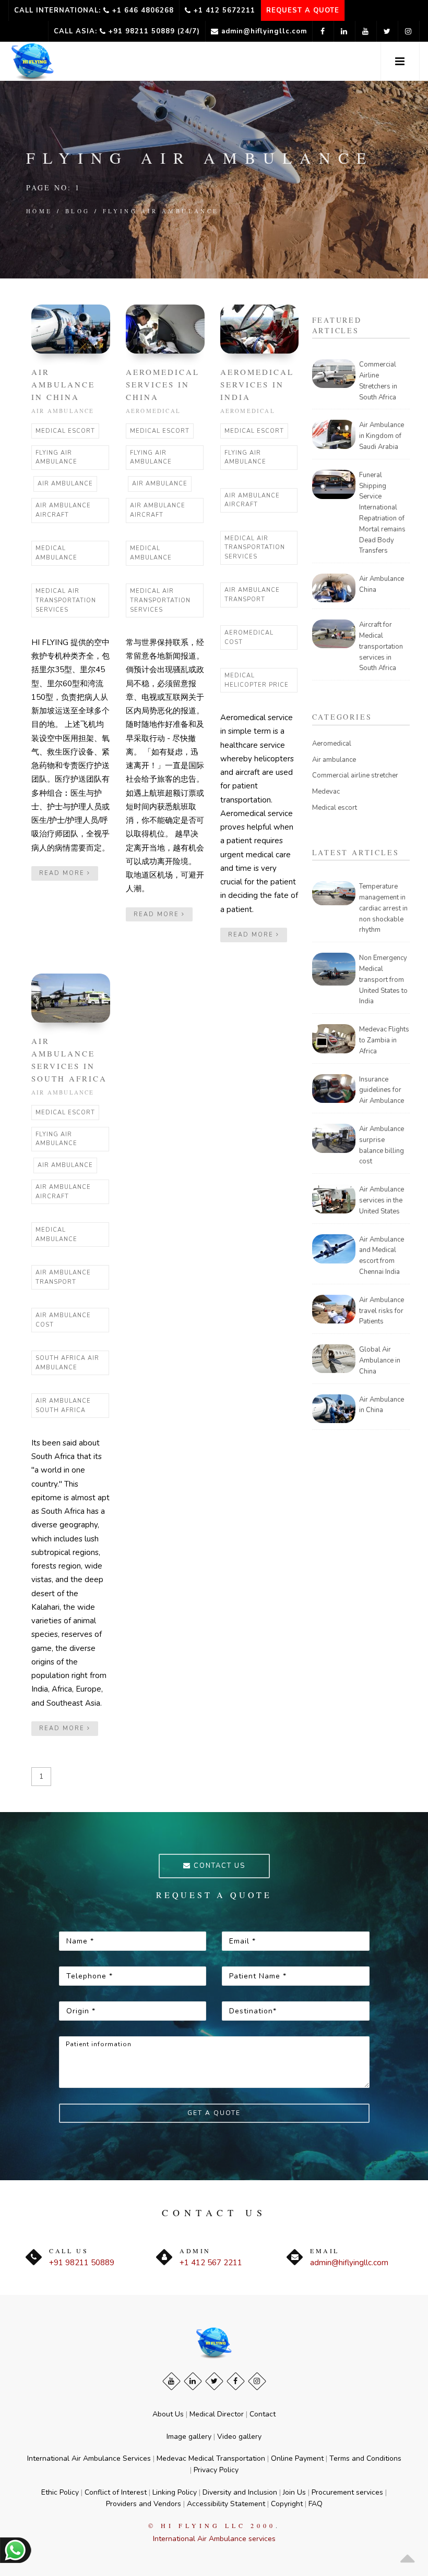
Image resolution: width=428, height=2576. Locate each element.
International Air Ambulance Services (89, 2458)
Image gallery (189, 2437)
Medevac (326, 792)
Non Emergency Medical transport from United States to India (383, 980)
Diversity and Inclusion (240, 2492)
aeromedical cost (249, 637)
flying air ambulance (161, 211)
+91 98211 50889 (82, 2263)
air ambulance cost (63, 1320)
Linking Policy (175, 2492)
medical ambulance (56, 553)
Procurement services (347, 2492)
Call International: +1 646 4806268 (94, 10)
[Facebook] (236, 2381)
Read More (63, 873)
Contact (263, 2414)
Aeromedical (153, 411)
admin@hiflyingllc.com (263, 31)
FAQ (316, 2504)
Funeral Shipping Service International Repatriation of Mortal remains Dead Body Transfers (382, 513)
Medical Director (217, 2414)
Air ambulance (63, 411)
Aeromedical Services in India (257, 384)
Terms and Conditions (365, 2458)
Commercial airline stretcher (355, 775)
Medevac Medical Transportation (211, 2458)
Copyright (287, 2504)
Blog (78, 211)
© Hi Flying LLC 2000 (212, 2525)
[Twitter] (214, 2381)
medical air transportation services (66, 600)
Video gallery (239, 2437)
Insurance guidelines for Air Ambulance (382, 1090)
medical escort (65, 431)
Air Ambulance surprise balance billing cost (382, 1145)
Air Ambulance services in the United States (382, 1200)
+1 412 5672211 (223, 10)
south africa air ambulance (67, 1363)
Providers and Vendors (144, 2504)
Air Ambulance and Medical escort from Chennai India (382, 1256)
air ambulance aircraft (63, 510)
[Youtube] (171, 2381)
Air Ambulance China (382, 584)
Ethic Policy (60, 2492)
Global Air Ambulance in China (380, 1360)
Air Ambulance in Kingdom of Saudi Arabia (382, 436)
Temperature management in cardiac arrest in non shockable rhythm (383, 908)
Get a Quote (214, 2113)
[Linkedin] (193, 2381)
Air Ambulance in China (63, 384)
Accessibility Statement (226, 2504)
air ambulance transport (252, 595)
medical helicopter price (257, 680)
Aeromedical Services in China (163, 384)
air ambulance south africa (63, 1406)
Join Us (294, 2492)
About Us (168, 2414)
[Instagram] (257, 2381)
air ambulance (65, 484)
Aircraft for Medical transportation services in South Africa (381, 646)
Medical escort (335, 808)
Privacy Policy (216, 2470)
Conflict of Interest (116, 2492)
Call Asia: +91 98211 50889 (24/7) (127, 31)
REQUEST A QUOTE (303, 10)
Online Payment (297, 2458)
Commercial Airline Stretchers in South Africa (378, 381)
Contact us (218, 1866)
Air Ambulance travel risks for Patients (382, 1311)
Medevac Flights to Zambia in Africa (384, 1040)
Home (39, 211)
